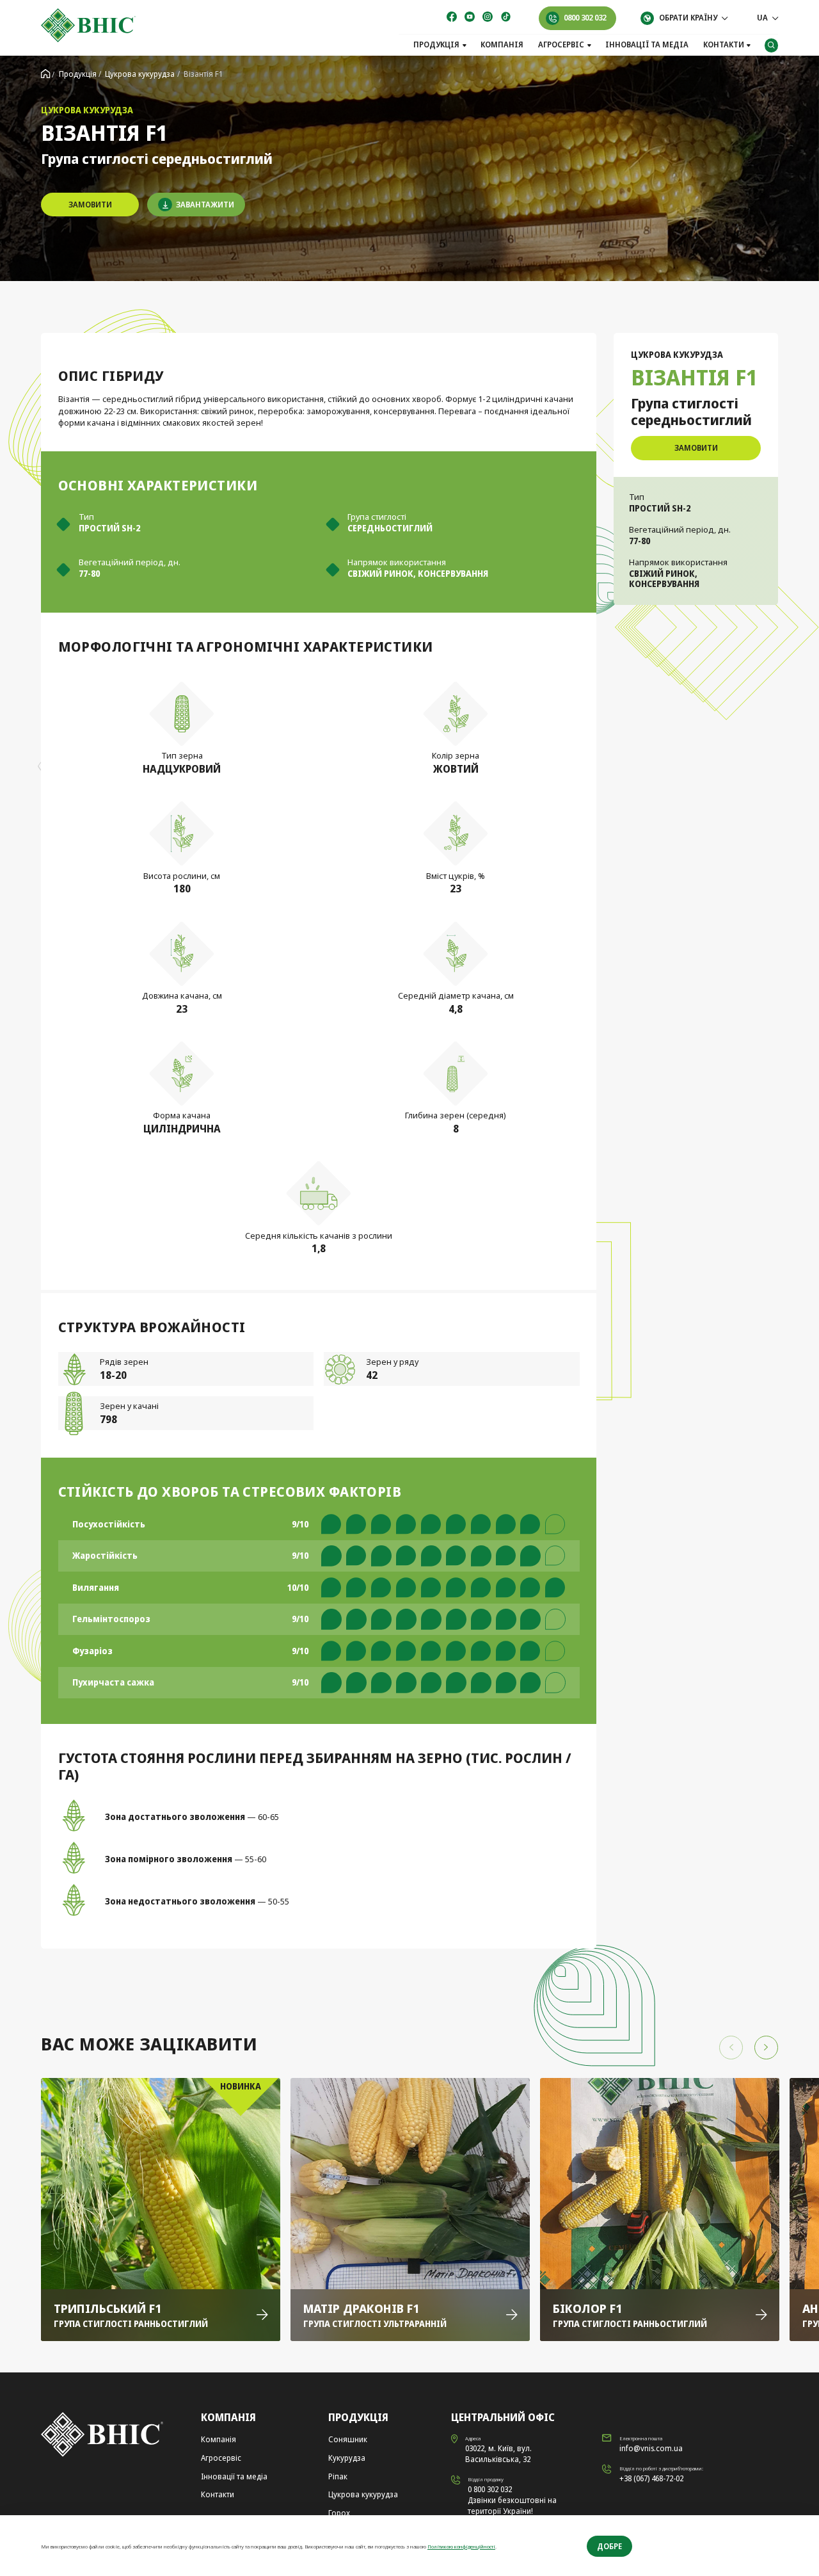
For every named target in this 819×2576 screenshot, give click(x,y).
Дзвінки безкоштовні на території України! (512, 2506)
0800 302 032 (585, 18)
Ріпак (338, 2476)
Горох (339, 2513)
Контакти (724, 45)
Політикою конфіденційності (461, 2546)
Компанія (502, 45)
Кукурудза (347, 2458)
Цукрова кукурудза (363, 2494)
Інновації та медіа (647, 45)
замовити (90, 205)
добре (609, 2546)
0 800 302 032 (490, 2489)
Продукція (436, 45)
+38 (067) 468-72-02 (651, 2478)
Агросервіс (561, 45)
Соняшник (348, 2439)
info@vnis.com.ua (651, 2448)
